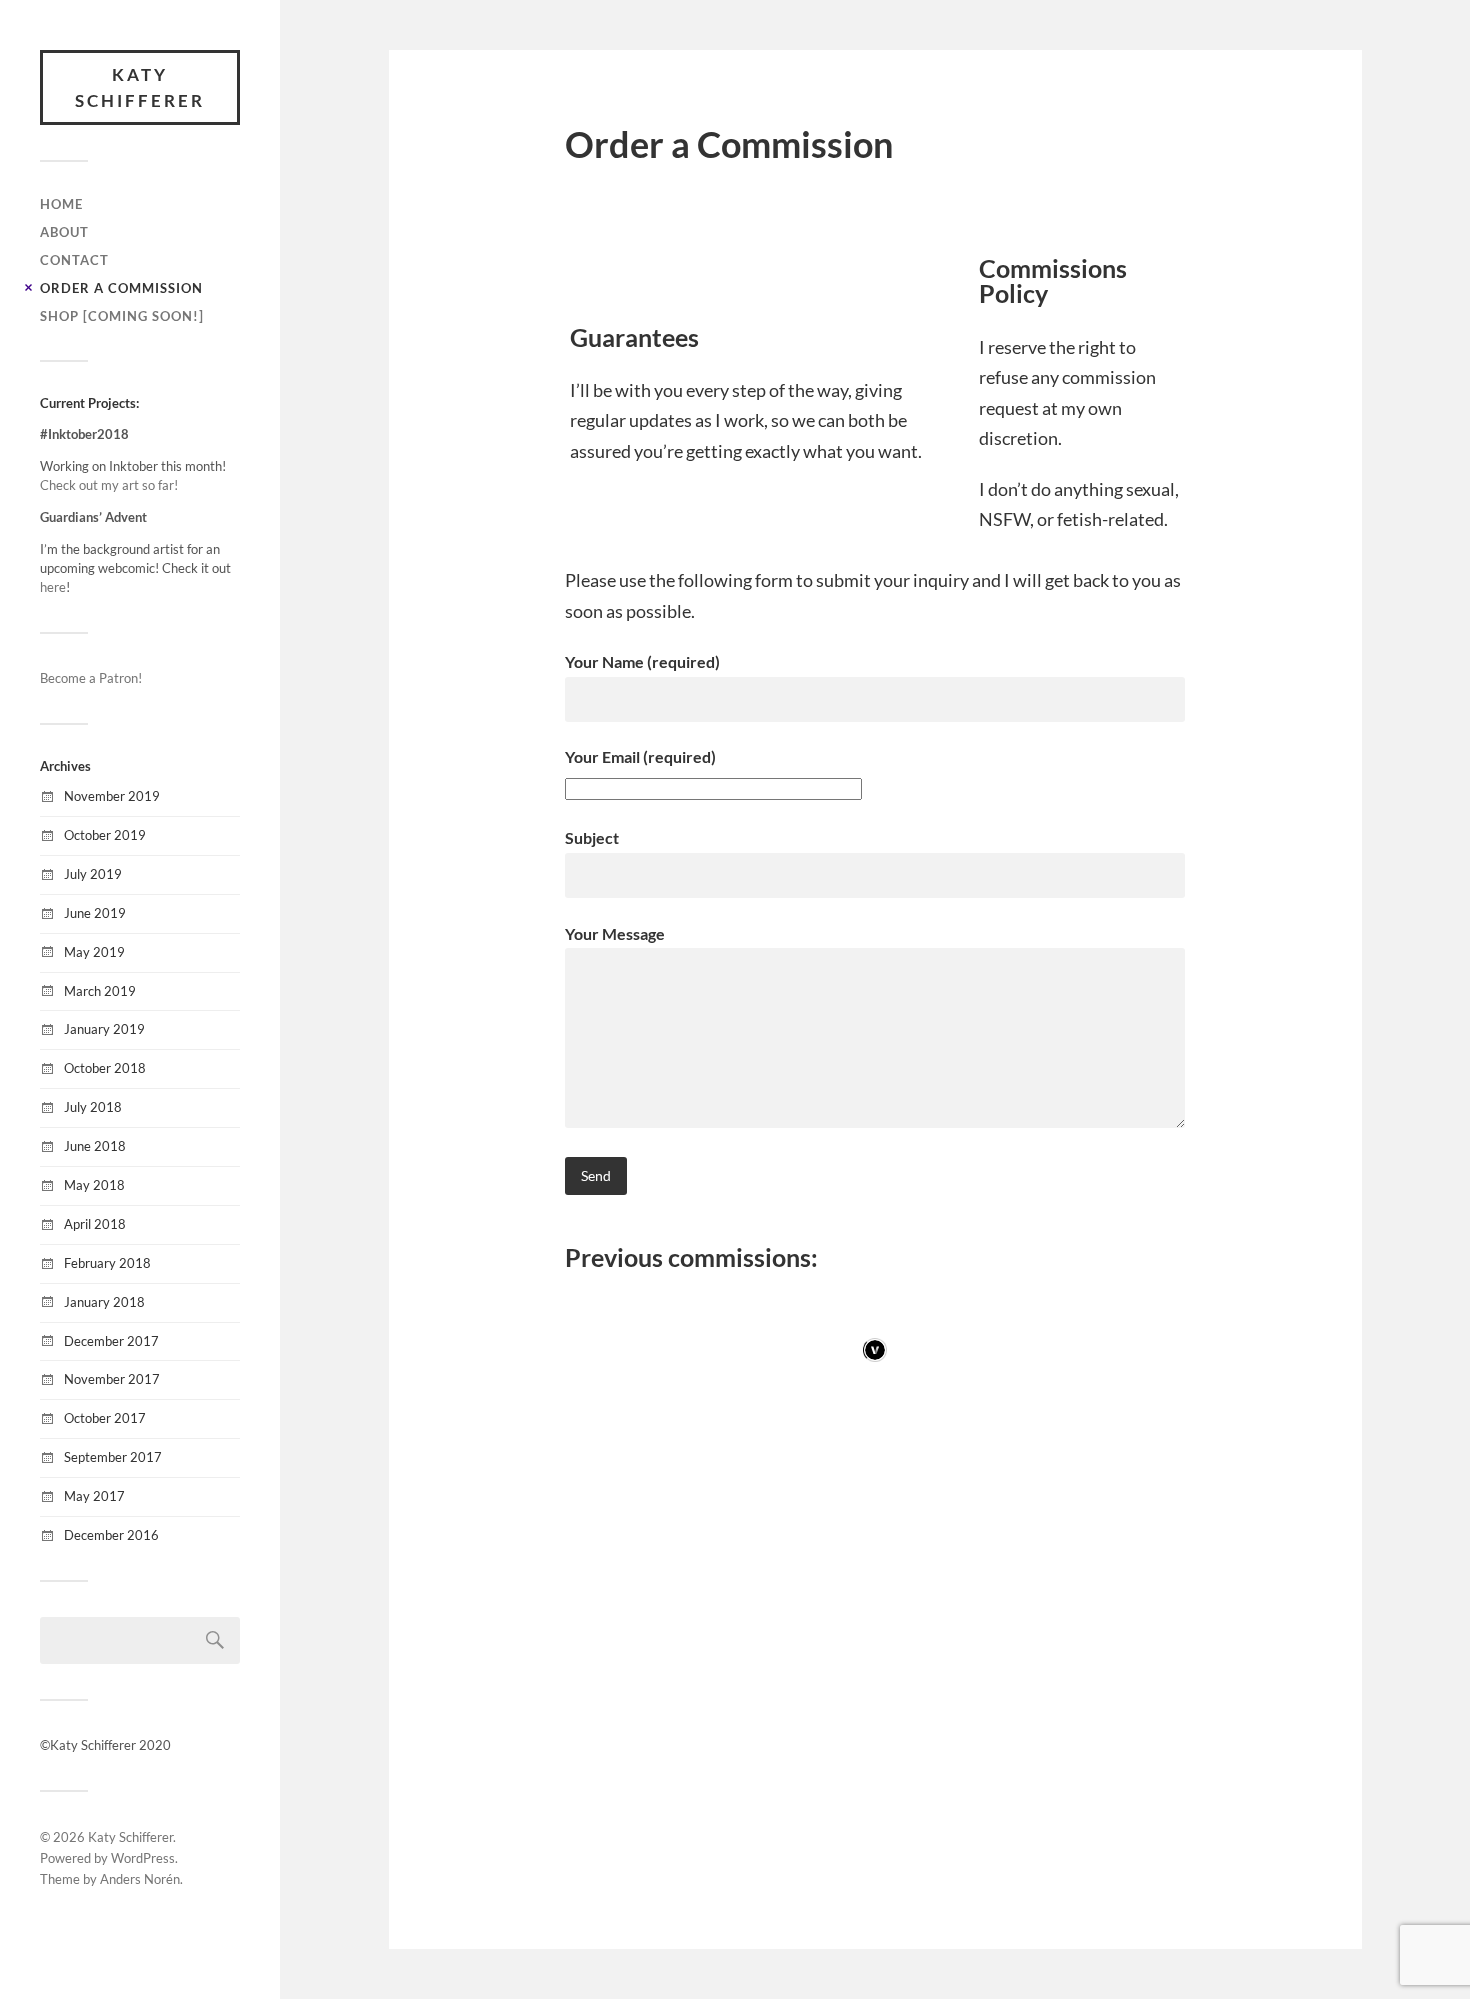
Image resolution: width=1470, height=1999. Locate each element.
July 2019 (93, 874)
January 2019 (104, 1029)
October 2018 (105, 1068)
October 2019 (105, 835)
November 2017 (112, 1379)
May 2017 (94, 1496)
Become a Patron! (91, 678)
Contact (74, 260)
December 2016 (111, 1535)
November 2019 (112, 796)
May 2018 (94, 1185)
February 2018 (107, 1263)
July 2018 (93, 1107)
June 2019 (95, 913)
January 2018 (104, 1302)
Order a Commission (121, 288)
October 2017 (105, 1418)
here (53, 587)
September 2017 (113, 1457)
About (64, 232)
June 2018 (95, 1146)
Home (61, 204)
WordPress (143, 1858)
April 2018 (95, 1224)
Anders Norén (140, 1879)
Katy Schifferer (140, 87)
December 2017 (111, 1341)
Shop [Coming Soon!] (122, 316)
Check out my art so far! (109, 485)
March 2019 (100, 991)
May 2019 (94, 952)
